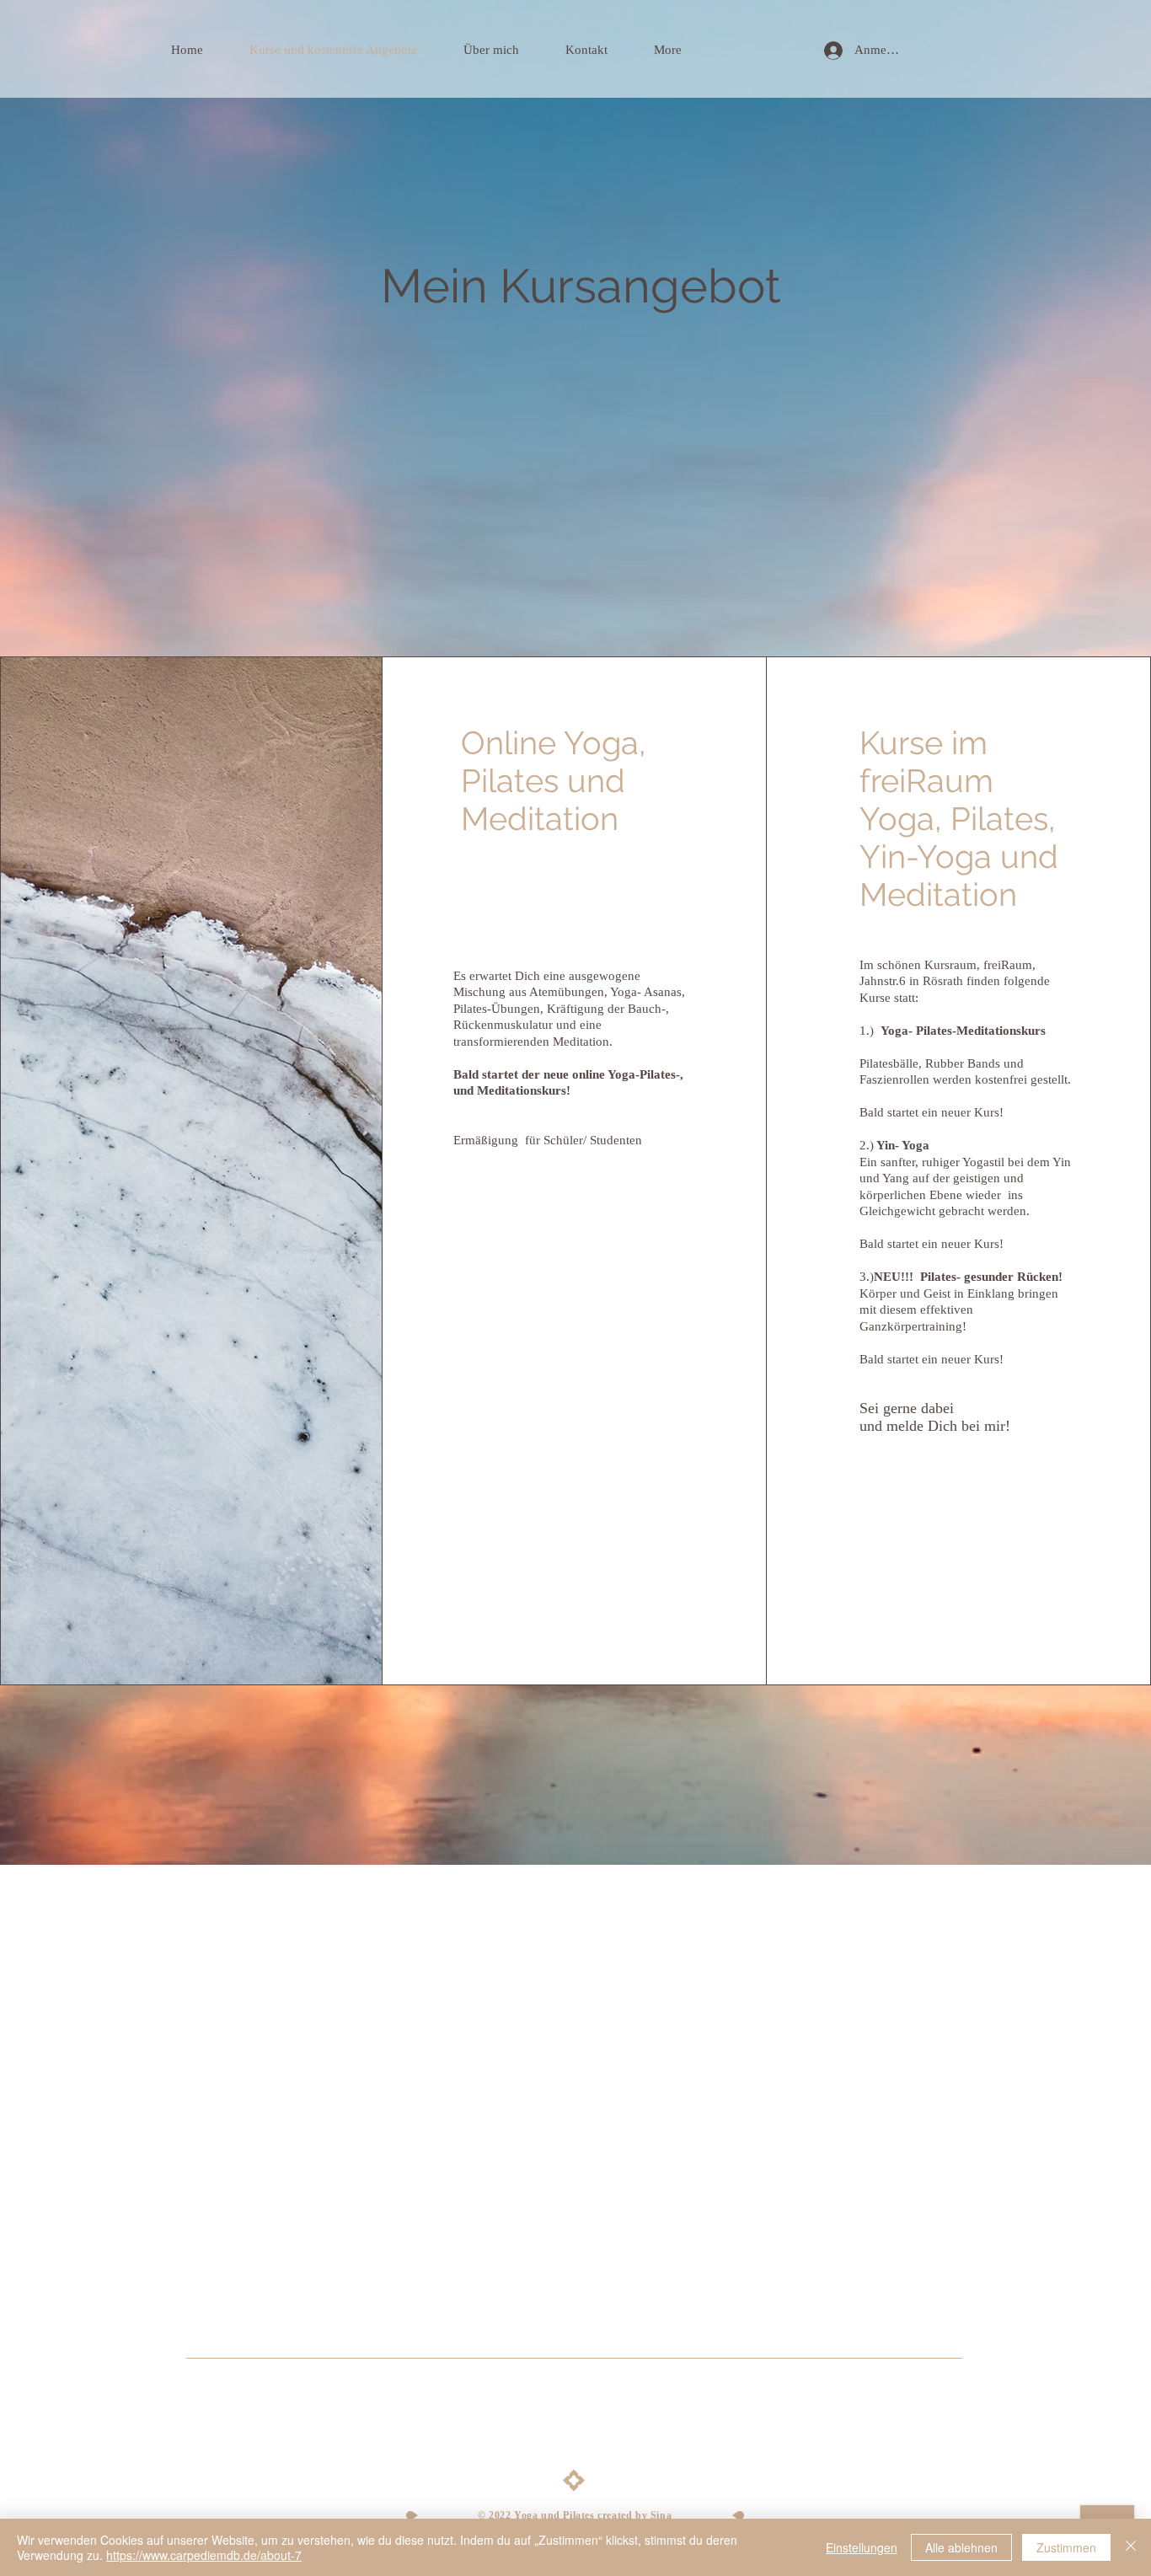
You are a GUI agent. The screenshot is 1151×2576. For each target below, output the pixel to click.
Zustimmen (1066, 2547)
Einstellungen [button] (862, 2547)
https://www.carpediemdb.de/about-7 (204, 2555)
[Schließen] (1131, 2547)
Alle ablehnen (961, 2547)
